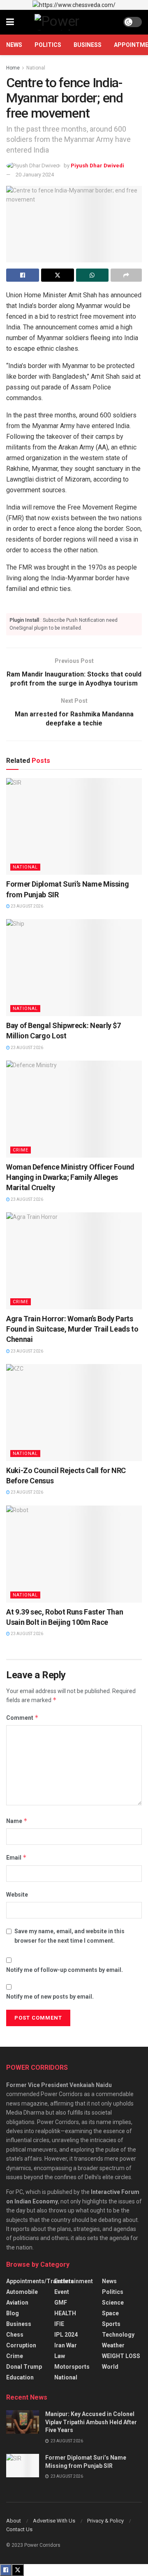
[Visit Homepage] (69, 22)
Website (17, 1895)
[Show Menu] (10, 22)
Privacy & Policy (105, 2521)
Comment (22, 1718)
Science (113, 2303)
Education (20, 2377)
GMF (61, 2303)
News (14, 45)
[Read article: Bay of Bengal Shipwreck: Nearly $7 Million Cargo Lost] (74, 968)
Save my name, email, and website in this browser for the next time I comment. (69, 1936)
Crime (21, 1150)
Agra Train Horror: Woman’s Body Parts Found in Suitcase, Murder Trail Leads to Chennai (72, 1329)
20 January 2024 (35, 175)
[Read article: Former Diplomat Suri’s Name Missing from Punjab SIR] (74, 827)
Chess (15, 2335)
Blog (13, 2313)
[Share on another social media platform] (126, 275)
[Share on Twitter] (58, 275)
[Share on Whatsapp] (92, 275)
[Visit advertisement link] (74, 5)
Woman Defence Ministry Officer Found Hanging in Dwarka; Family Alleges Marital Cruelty (70, 1177)
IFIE (59, 2324)
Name (17, 1821)
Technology (118, 2335)
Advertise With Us (54, 2521)
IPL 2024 (66, 2335)
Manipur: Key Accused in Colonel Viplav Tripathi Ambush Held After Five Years (91, 2422)
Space (110, 2313)
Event (62, 2292)
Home (13, 68)
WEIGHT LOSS (121, 2356)
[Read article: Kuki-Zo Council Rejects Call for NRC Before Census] (74, 1413)
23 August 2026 (27, 906)
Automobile (22, 2292)
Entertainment (74, 2281)
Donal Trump (24, 2367)
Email (16, 1857)
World (110, 2367)
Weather (113, 2345)
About (14, 2521)
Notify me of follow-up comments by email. (65, 1970)
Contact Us (19, 2529)
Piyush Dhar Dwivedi (97, 166)
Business (88, 45)
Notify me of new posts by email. (50, 1997)
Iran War (66, 2345)
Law (60, 2356)
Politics (48, 45)
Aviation (17, 2303)
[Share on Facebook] (23, 275)
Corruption (21, 2345)
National (36, 68)
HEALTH (65, 2313)
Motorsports (72, 2367)
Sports (111, 2324)
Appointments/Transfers (40, 2281)
